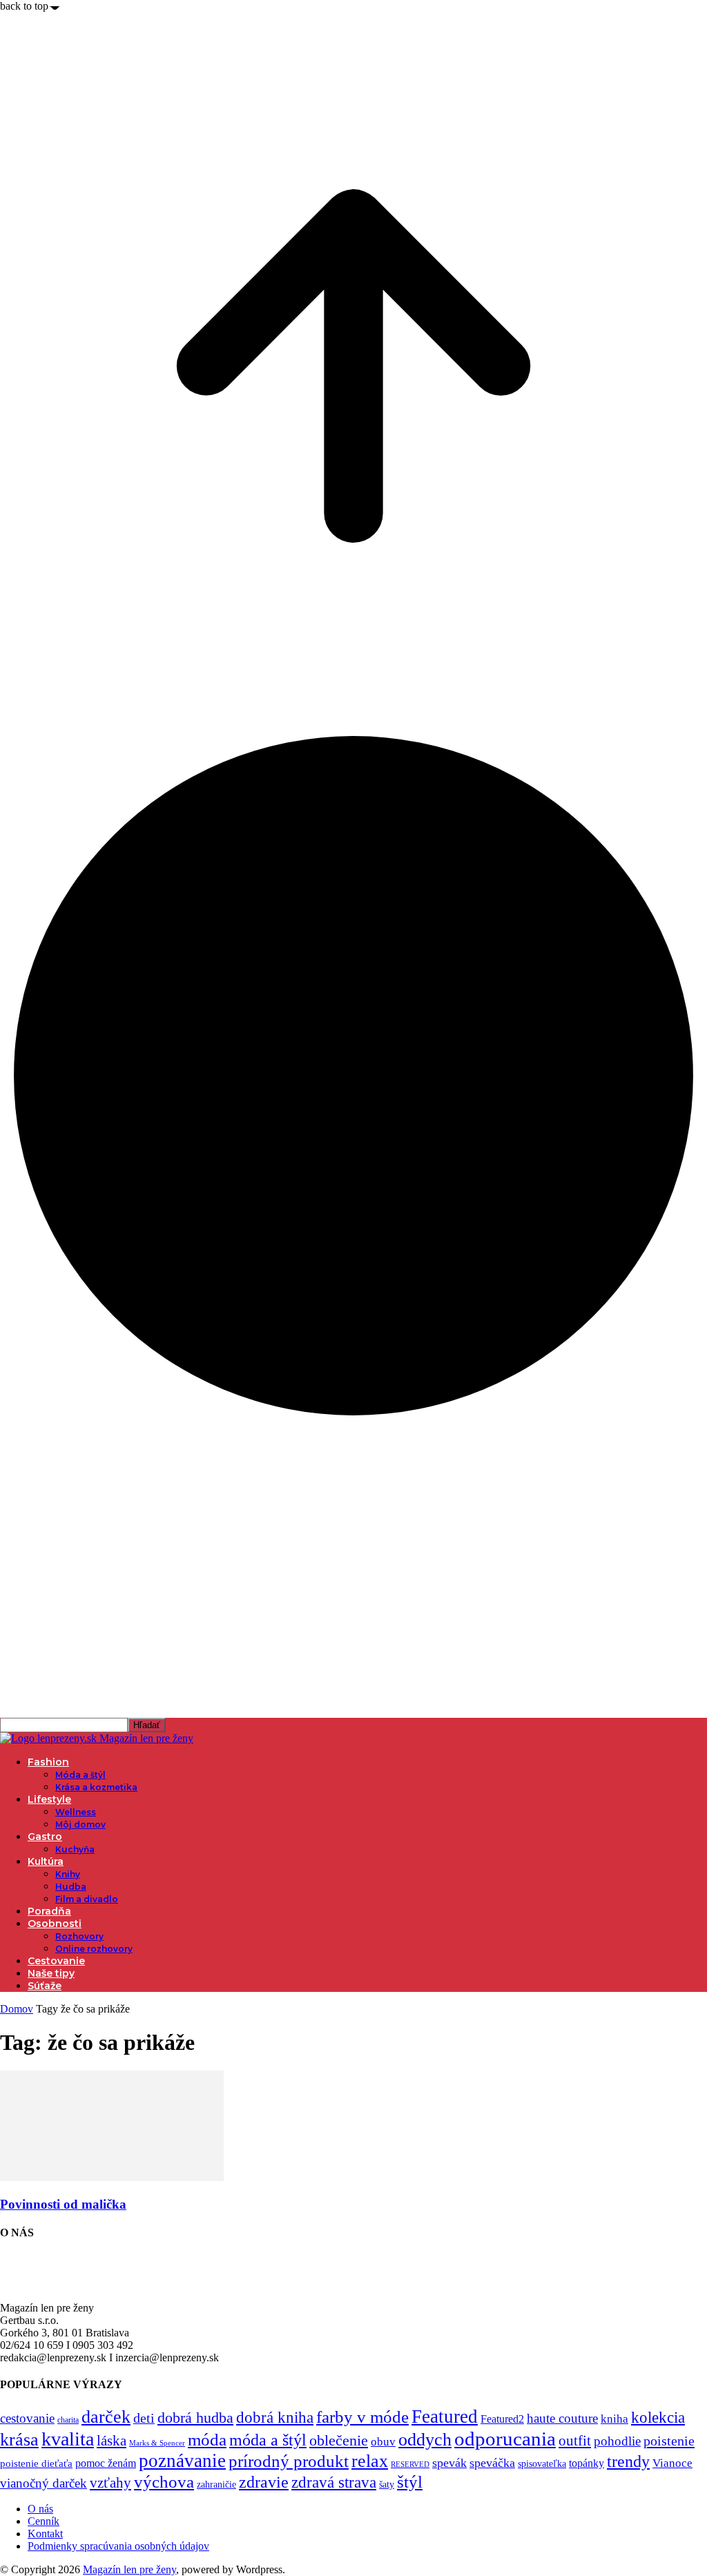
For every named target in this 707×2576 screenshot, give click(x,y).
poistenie (669, 2441)
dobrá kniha (275, 2418)
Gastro (45, 1837)
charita (68, 2420)
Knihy (68, 1874)
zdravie (264, 2482)
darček (106, 2417)
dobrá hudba (195, 2418)
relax (370, 2461)
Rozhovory (79, 1936)
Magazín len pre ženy (129, 2569)
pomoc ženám (106, 2463)
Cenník (43, 2521)
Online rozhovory (94, 1949)
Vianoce (672, 2463)
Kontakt (45, 2534)
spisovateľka (542, 2463)
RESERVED (410, 2464)
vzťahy (110, 2483)
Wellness (76, 1812)
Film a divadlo (87, 1899)
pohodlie (617, 2441)
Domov (17, 2009)
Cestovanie (56, 1961)
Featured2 (502, 2419)
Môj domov (80, 1824)
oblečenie (339, 2441)
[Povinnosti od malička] (112, 2177)
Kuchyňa (75, 1849)
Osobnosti (55, 1924)
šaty (387, 2485)
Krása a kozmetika (96, 1787)
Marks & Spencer (157, 2443)
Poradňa (49, 1911)
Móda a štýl (80, 1775)
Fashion (48, 1762)
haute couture (562, 2418)
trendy (628, 2461)
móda (207, 2440)
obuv (383, 2442)
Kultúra (46, 1861)
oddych (425, 2440)
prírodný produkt (289, 2461)
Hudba (71, 1887)
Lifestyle (49, 1799)
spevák (449, 2463)
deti (144, 2418)
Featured (445, 2417)
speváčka (492, 2463)
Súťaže (45, 1986)
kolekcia (658, 2417)
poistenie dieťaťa (36, 2463)
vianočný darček (43, 2483)
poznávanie (182, 2461)
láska (112, 2441)
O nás (40, 2509)
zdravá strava (334, 2482)
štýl (410, 2481)
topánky (587, 2463)
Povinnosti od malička (63, 2204)
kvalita (68, 2439)
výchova (164, 2482)
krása (19, 2440)
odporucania (505, 2439)
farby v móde (362, 2417)
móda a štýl (268, 2440)
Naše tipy (51, 1973)
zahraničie (216, 2485)
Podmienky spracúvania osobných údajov (118, 2546)
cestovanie (27, 2418)
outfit (575, 2441)
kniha (614, 2419)
